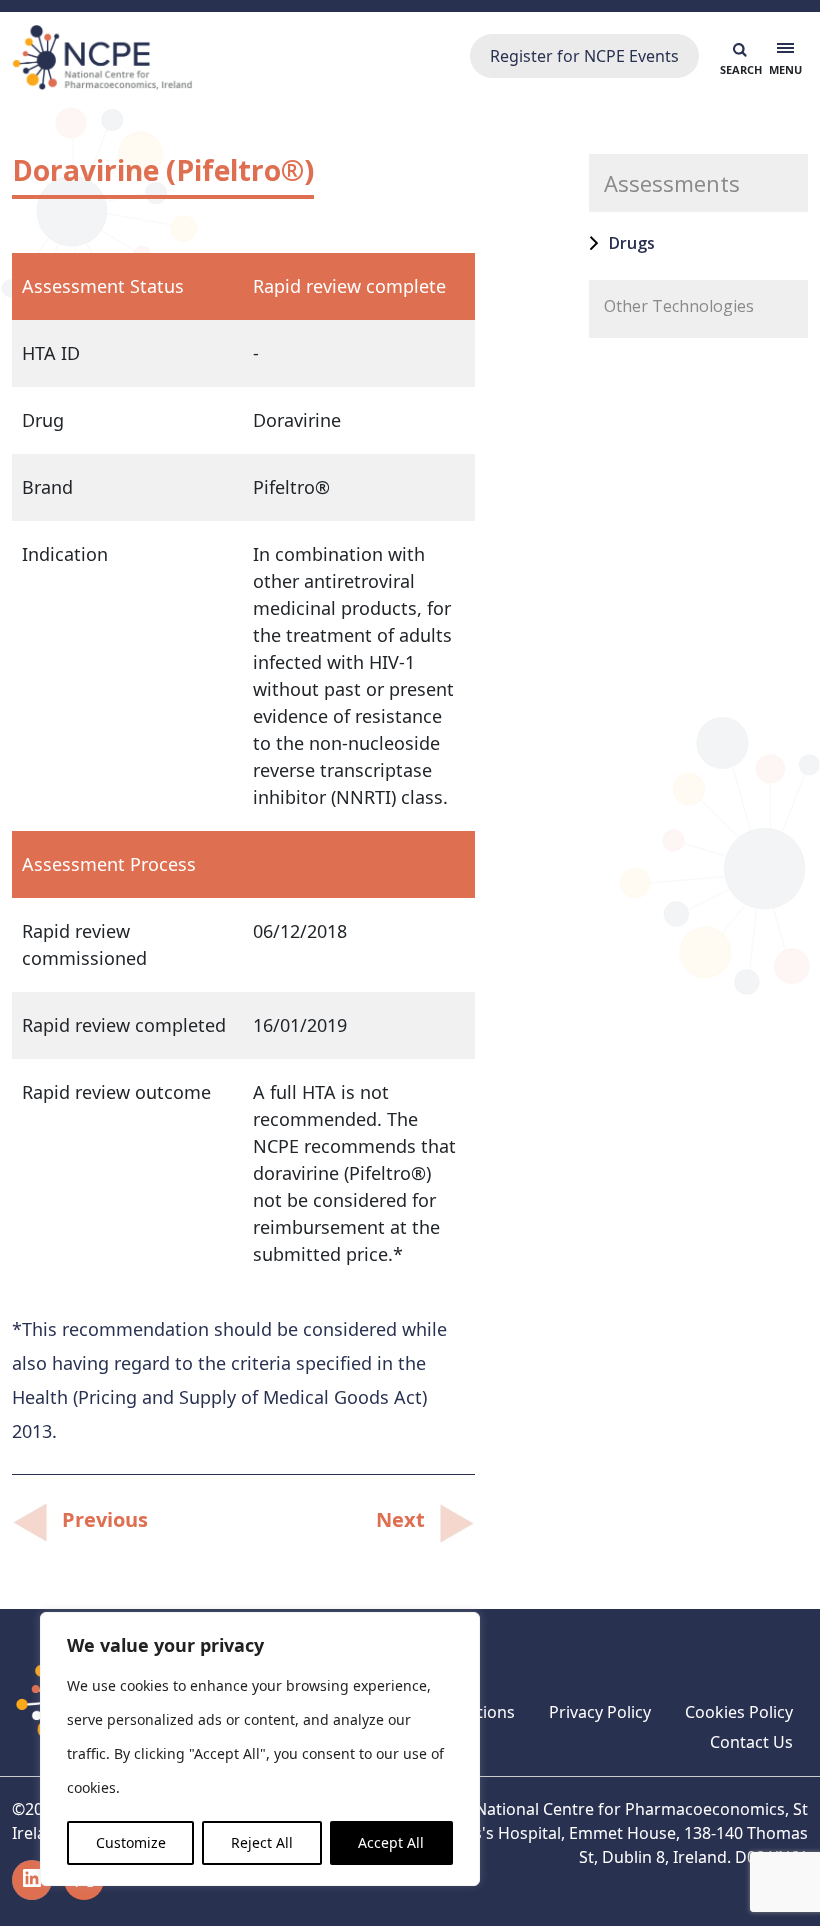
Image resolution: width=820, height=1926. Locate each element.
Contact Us (751, 1742)
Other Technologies (679, 306)
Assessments (672, 183)
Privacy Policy (600, 1712)
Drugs (632, 243)
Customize (131, 1842)
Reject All (262, 1842)
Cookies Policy (739, 1712)
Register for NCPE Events (584, 56)
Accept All (391, 1842)
